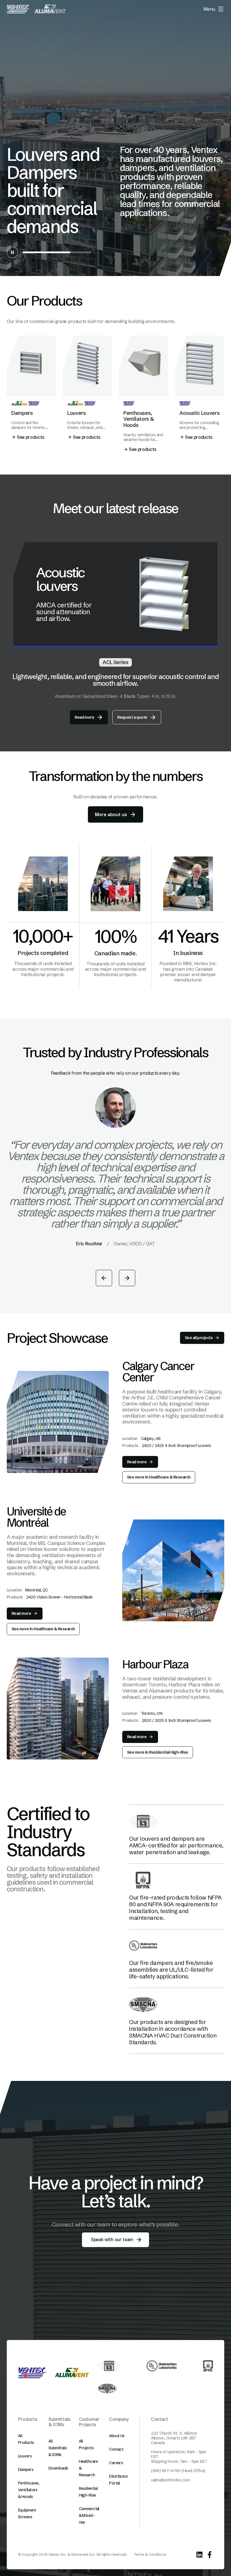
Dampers (26, 2470)
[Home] (18, 9)
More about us (111, 814)
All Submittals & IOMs (58, 2448)
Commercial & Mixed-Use (89, 2515)
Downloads (58, 2468)
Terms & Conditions (150, 2554)
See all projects (199, 1338)
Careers (116, 2463)
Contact (116, 2449)
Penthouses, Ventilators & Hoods (29, 2490)
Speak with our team (112, 2239)
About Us (117, 2436)
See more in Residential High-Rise (158, 1752)
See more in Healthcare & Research (159, 1477)
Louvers (25, 2456)
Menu (209, 9)
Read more (84, 717)
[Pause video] (12, 252)
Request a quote (132, 717)
